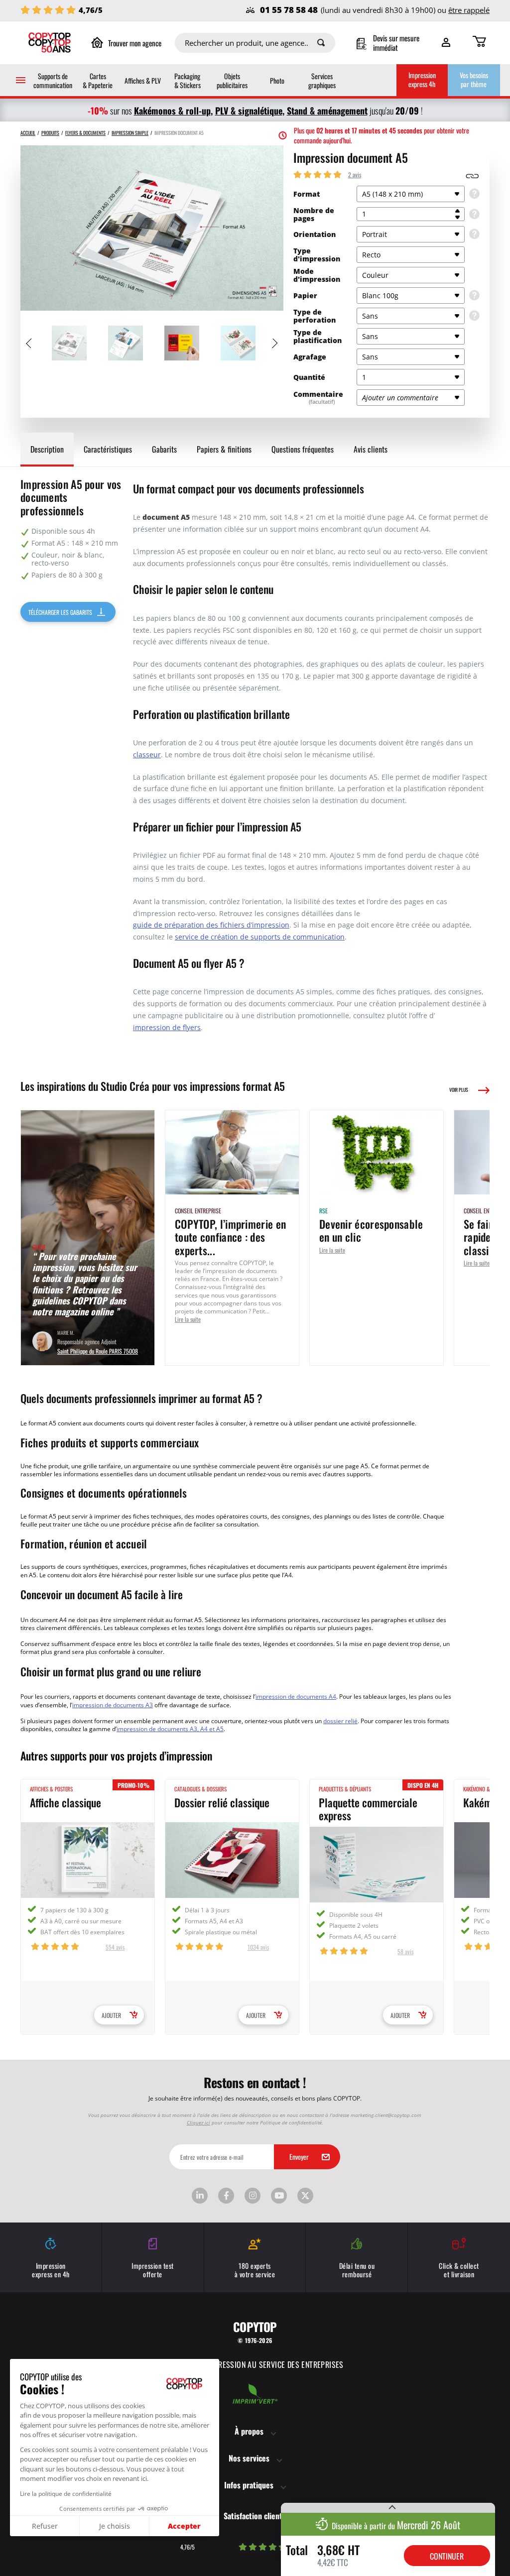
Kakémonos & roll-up (172, 110)
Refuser (45, 2526)
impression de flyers (167, 1027)
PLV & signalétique (249, 110)
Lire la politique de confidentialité (66, 2493)
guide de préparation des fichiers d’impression (211, 925)
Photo (277, 80)
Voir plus (459, 1090)
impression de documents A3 (113, 1705)
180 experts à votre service (255, 2270)
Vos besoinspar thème (474, 79)
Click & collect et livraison (459, 2270)
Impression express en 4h (51, 2270)
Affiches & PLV (143, 80)
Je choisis (115, 2526)
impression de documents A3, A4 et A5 (170, 1729)
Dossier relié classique (222, 1802)
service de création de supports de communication (260, 937)
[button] (9, 2570)
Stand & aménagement (327, 110)
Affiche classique (65, 1802)
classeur (147, 755)
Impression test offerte (153, 2270)
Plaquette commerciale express (368, 1809)
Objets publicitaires (232, 80)
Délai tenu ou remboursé (357, 2270)
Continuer (447, 2556)
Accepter (184, 2526)
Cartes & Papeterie (98, 80)
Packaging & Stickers (188, 80)
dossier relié (340, 1721)
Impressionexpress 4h (422, 79)
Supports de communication (53, 80)
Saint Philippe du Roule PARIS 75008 (98, 1350)
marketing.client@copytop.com (386, 2115)
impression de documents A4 (296, 1696)
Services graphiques (322, 80)
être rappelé (469, 10)
